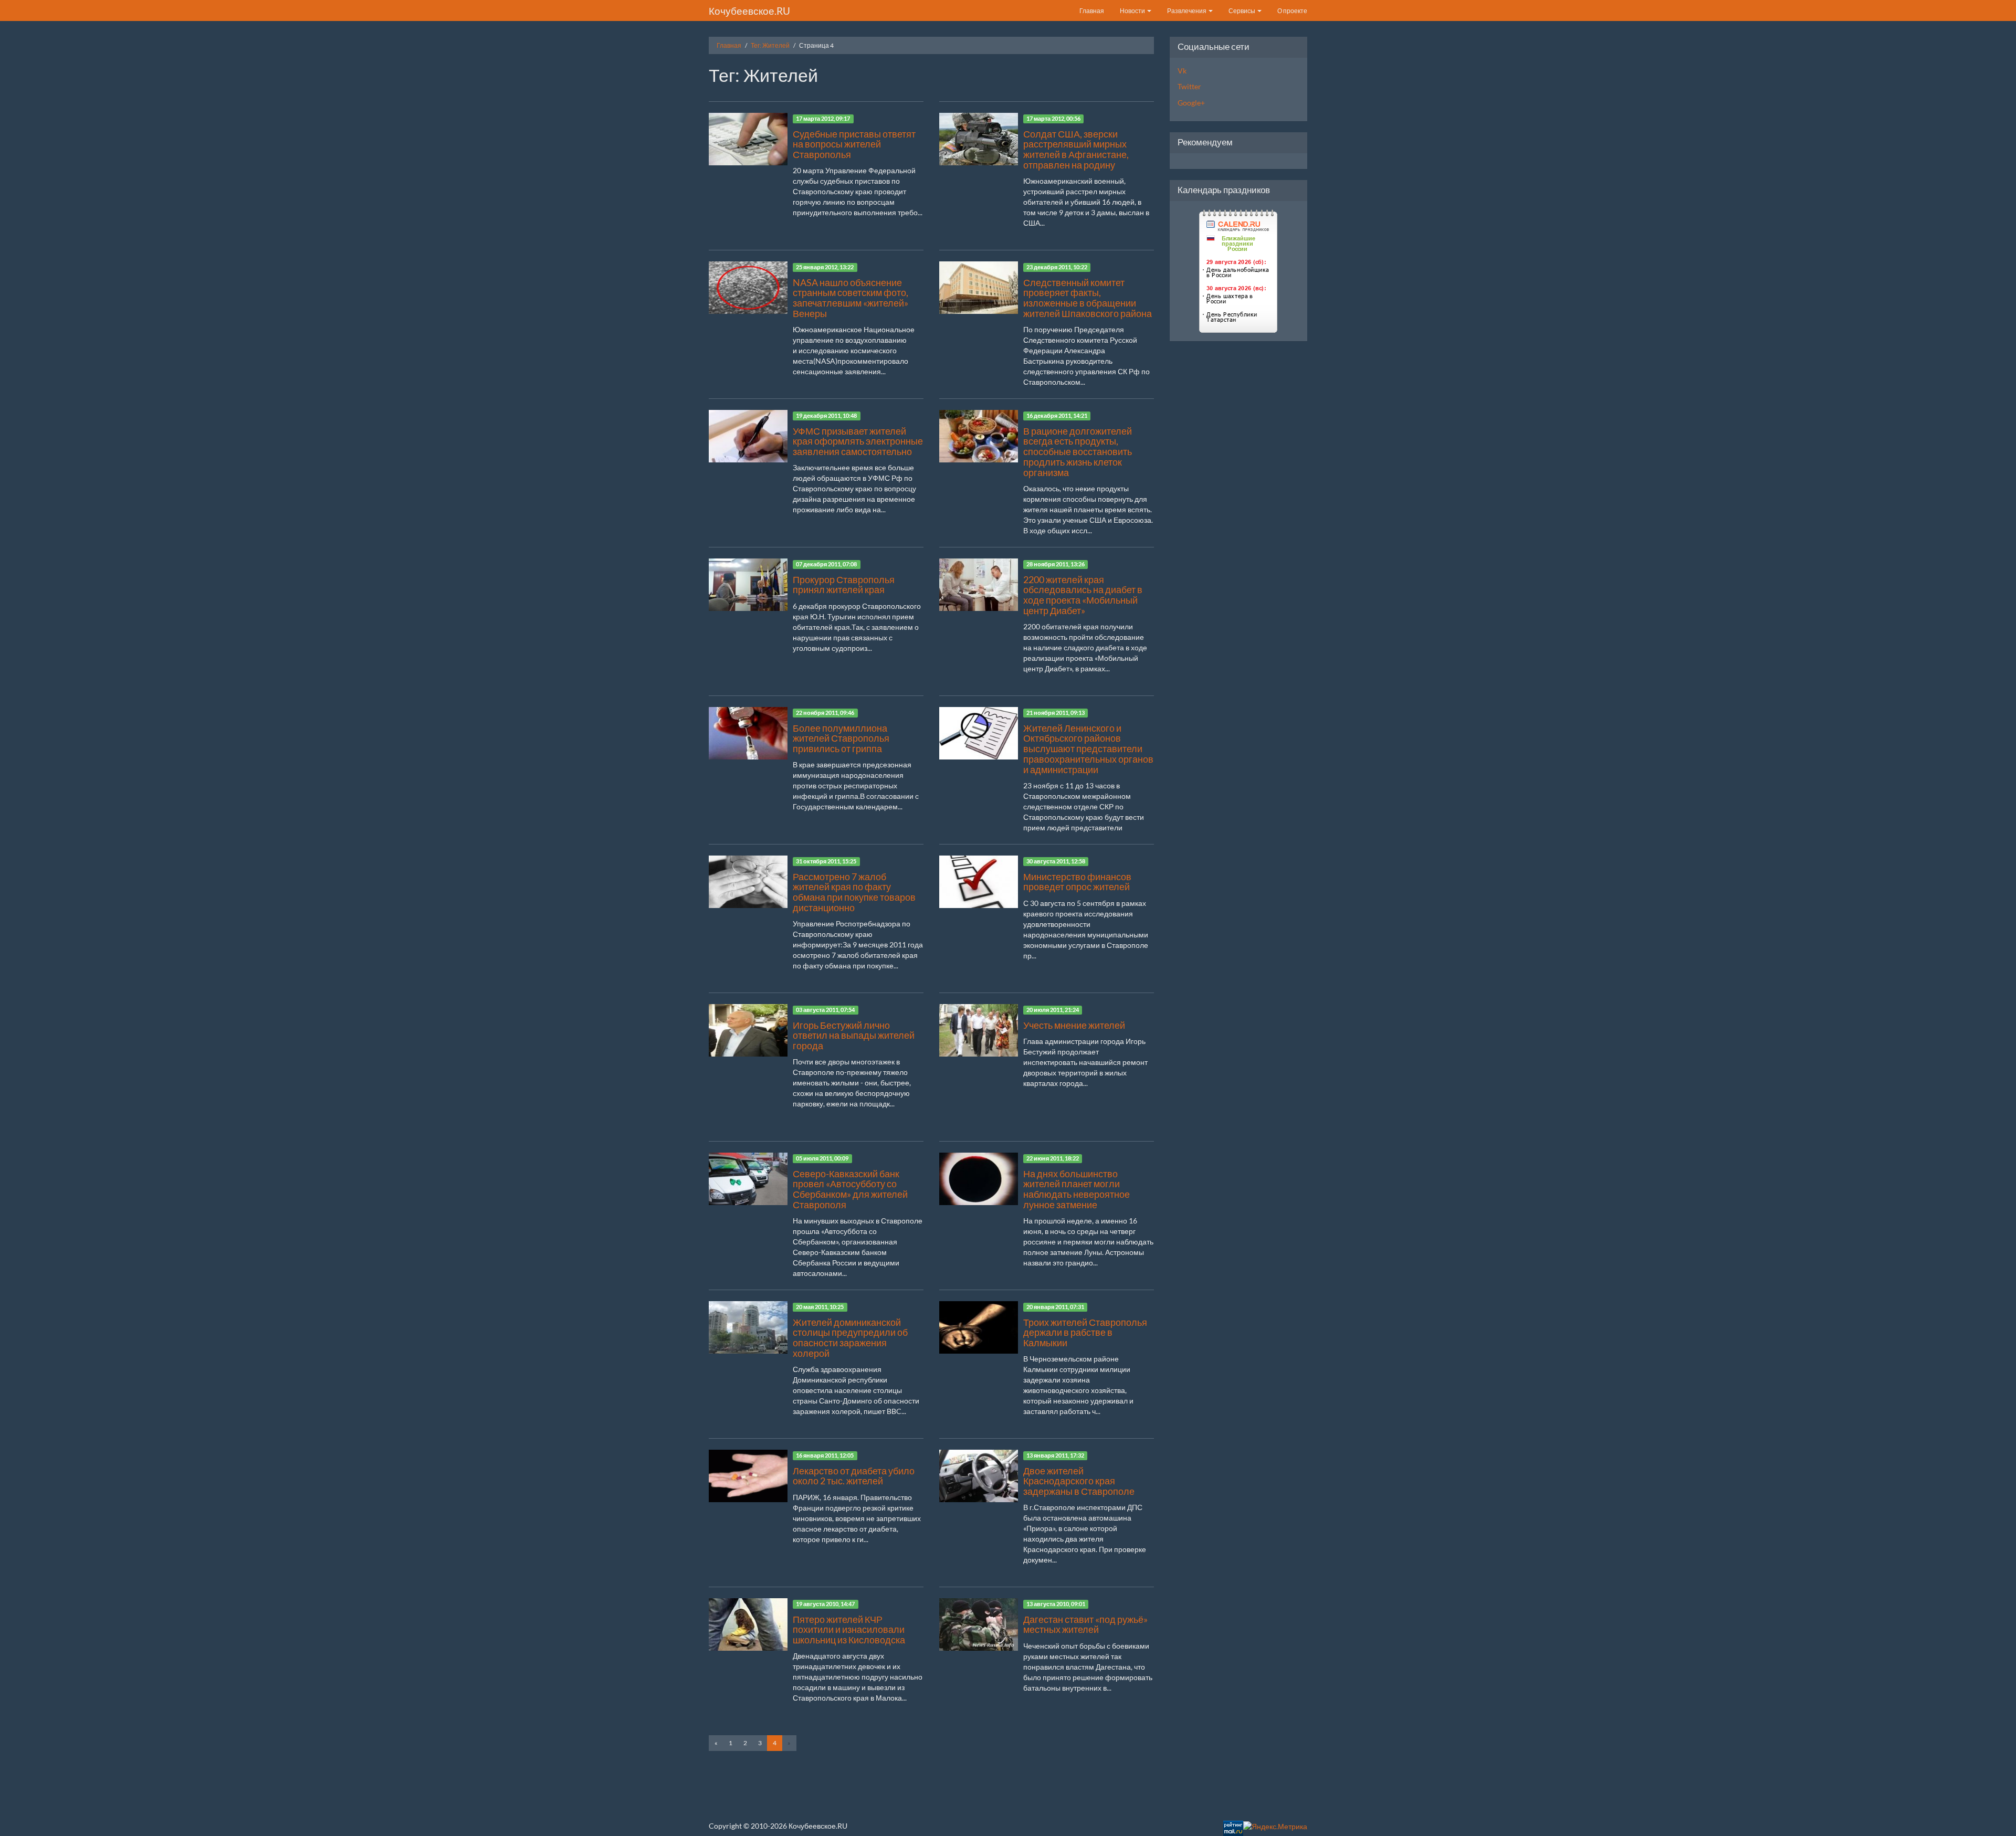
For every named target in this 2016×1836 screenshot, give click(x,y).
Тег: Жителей (770, 45)
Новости (1133, 11)
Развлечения (1187, 11)
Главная (1092, 11)
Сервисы (1242, 11)
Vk (1182, 71)
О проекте (1292, 11)
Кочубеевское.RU (749, 11)
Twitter (1189, 86)
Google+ (1191, 103)
